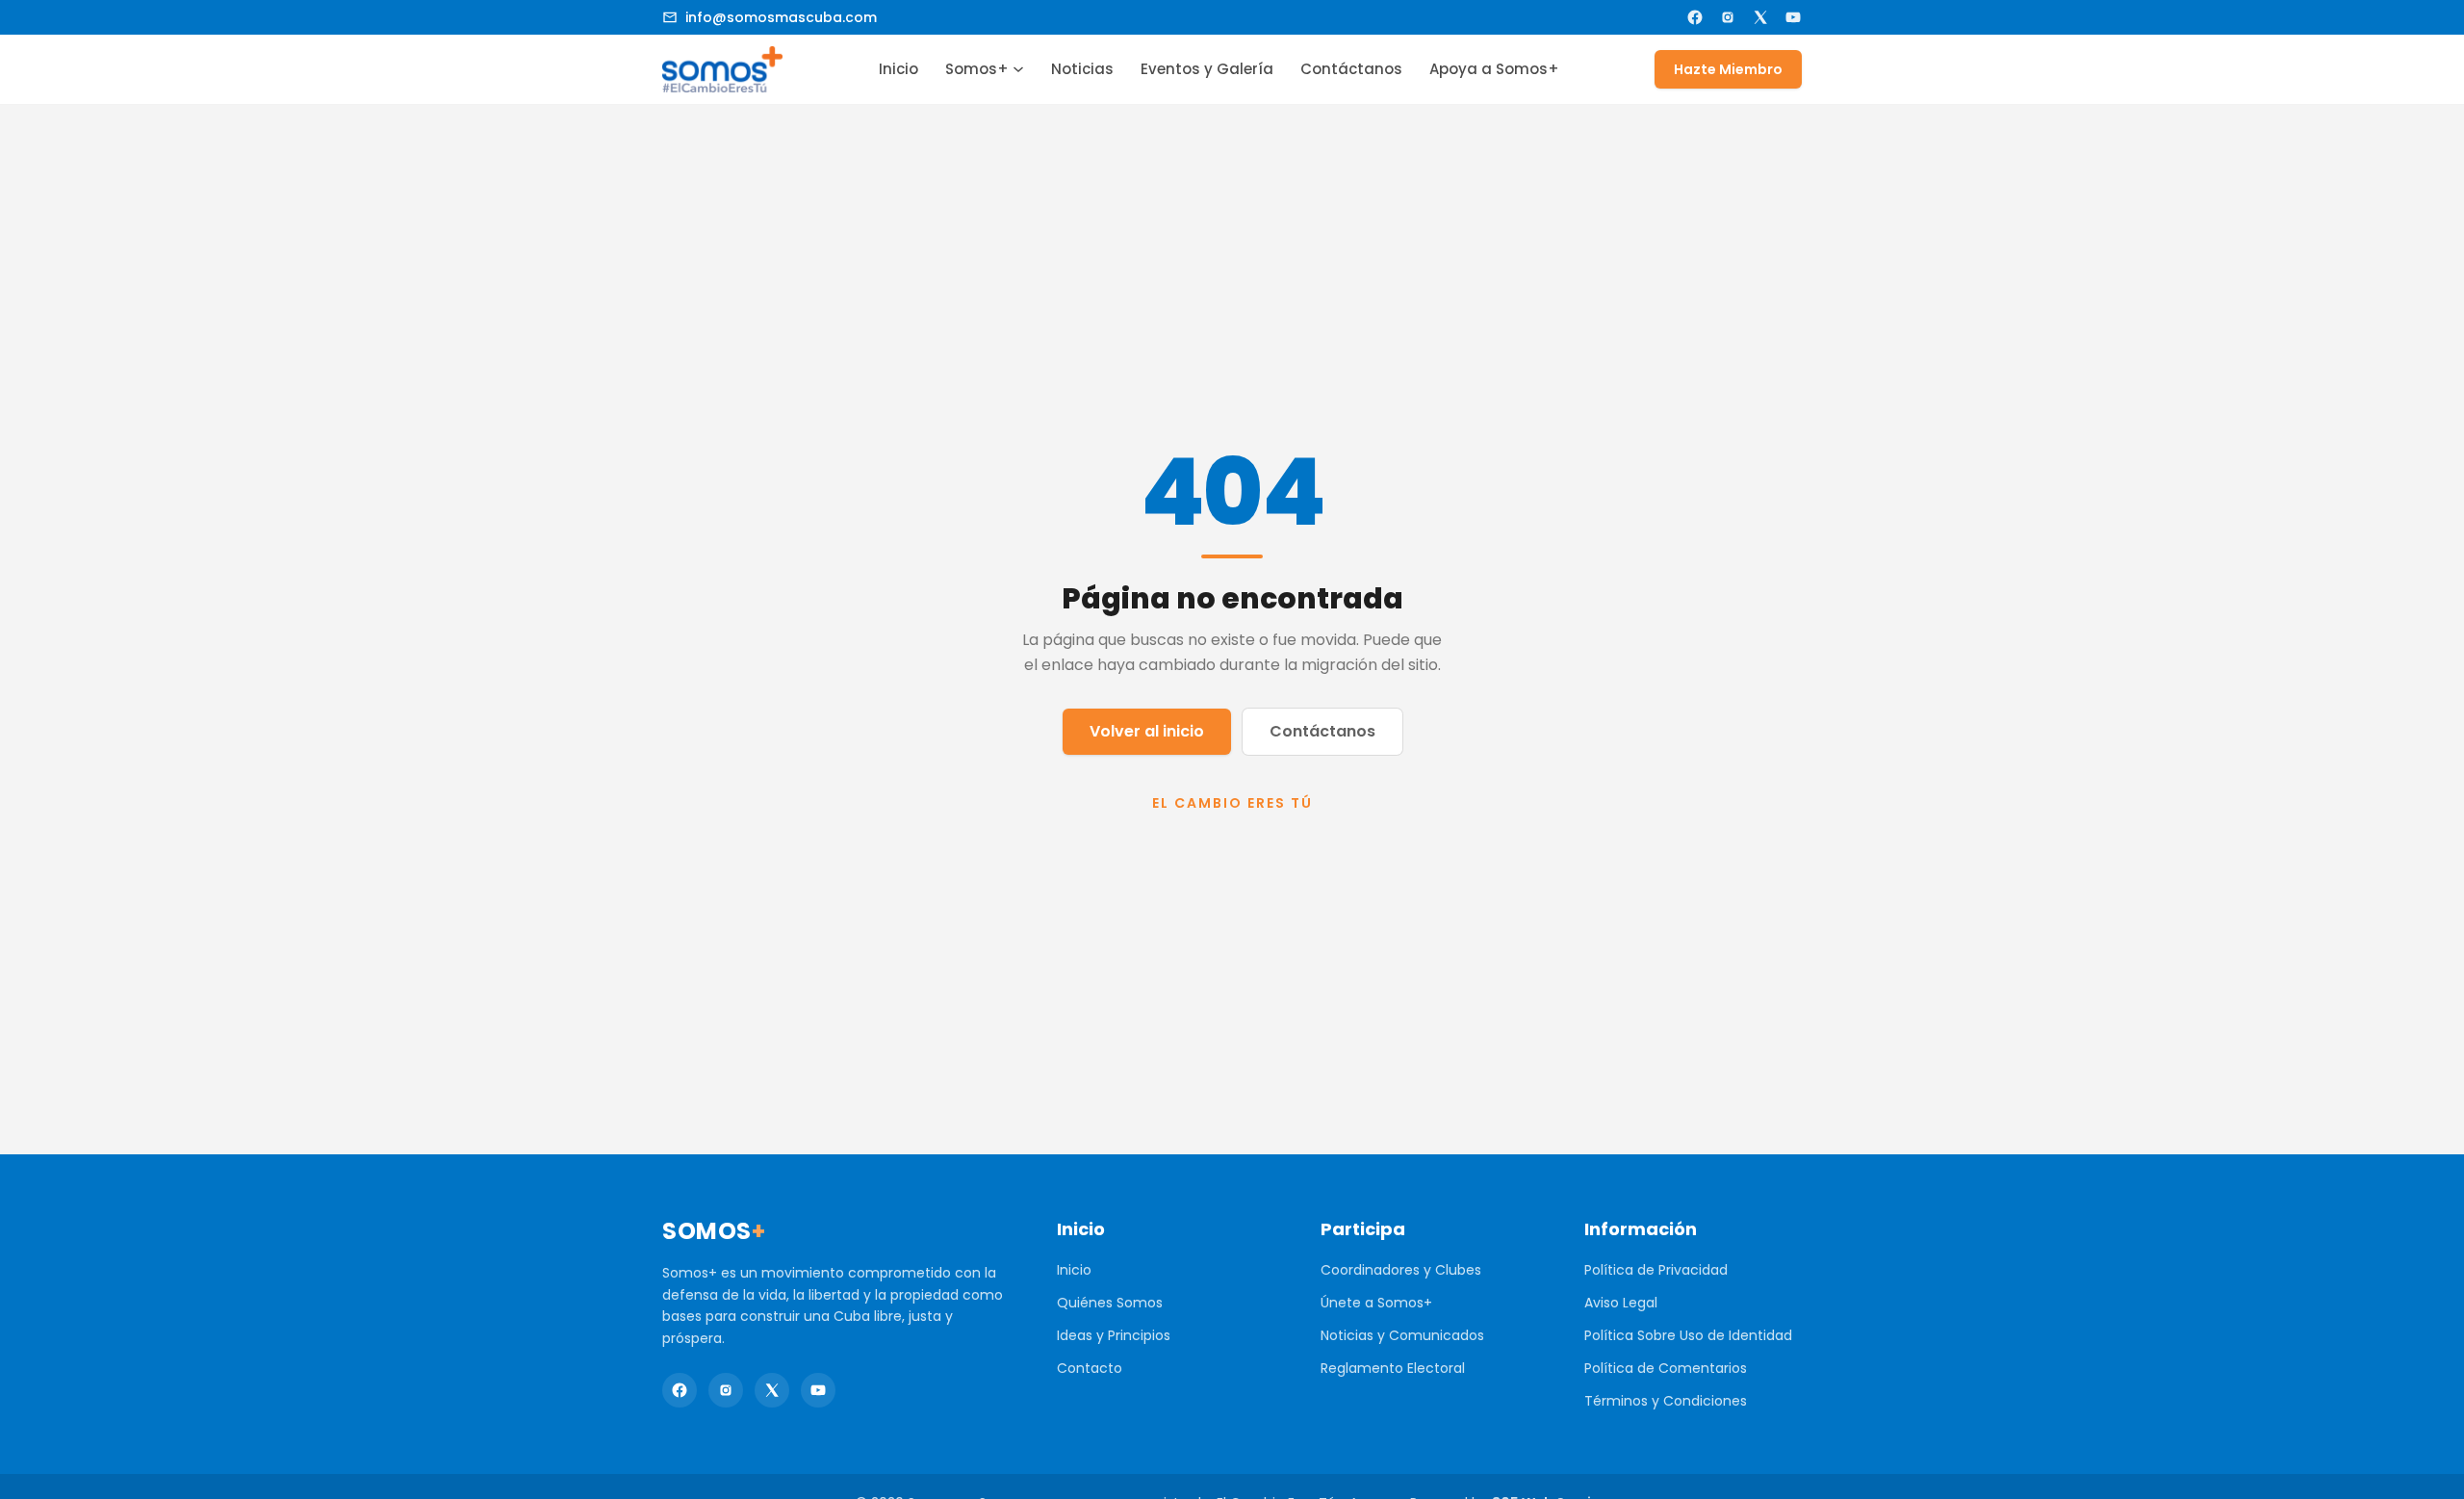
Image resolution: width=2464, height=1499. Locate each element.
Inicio (898, 69)
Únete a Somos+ (1376, 1303)
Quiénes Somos (1110, 1303)
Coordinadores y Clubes (1401, 1270)
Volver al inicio (1147, 731)
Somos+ (977, 69)
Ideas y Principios (1114, 1335)
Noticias (1082, 69)
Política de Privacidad (1656, 1270)
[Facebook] (1695, 17)
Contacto (1090, 1368)
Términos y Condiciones (1666, 1401)
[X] (1760, 17)
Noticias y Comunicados (1402, 1335)
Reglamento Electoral (1393, 1368)
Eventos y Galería (1207, 69)
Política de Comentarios (1666, 1368)
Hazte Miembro (1728, 69)
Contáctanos (1351, 69)
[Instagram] (1728, 17)
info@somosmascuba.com (781, 17)
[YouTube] (1793, 17)
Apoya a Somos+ (1494, 69)
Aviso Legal (1621, 1303)
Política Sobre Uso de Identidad (1688, 1335)
